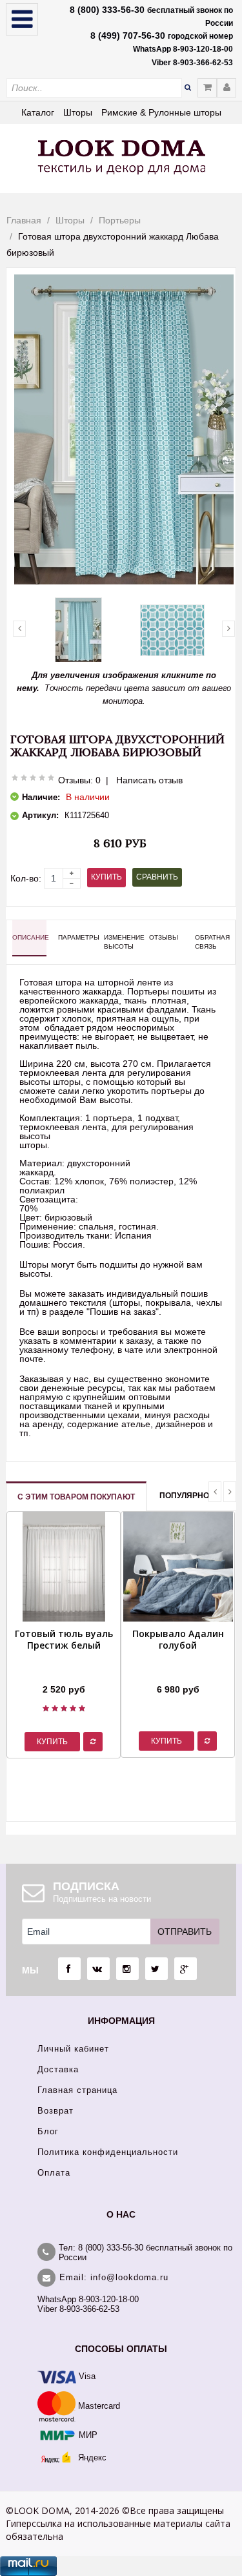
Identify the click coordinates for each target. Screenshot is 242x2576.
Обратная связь (212, 942)
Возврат (55, 2111)
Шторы (78, 112)
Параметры (75, 937)
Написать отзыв (149, 780)
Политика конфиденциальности (108, 2152)
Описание (29, 937)
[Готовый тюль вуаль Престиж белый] (64, 1673)
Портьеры (120, 220)
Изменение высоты (121, 942)
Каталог (38, 112)
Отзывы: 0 (79, 780)
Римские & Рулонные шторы (161, 112)
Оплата (54, 2173)
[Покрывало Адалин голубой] (178, 1673)
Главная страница (77, 2090)
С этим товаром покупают (76, 1497)
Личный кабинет (73, 2049)
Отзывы (164, 937)
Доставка (58, 2069)
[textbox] (94, 88)
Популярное (187, 1496)
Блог (48, 2131)
